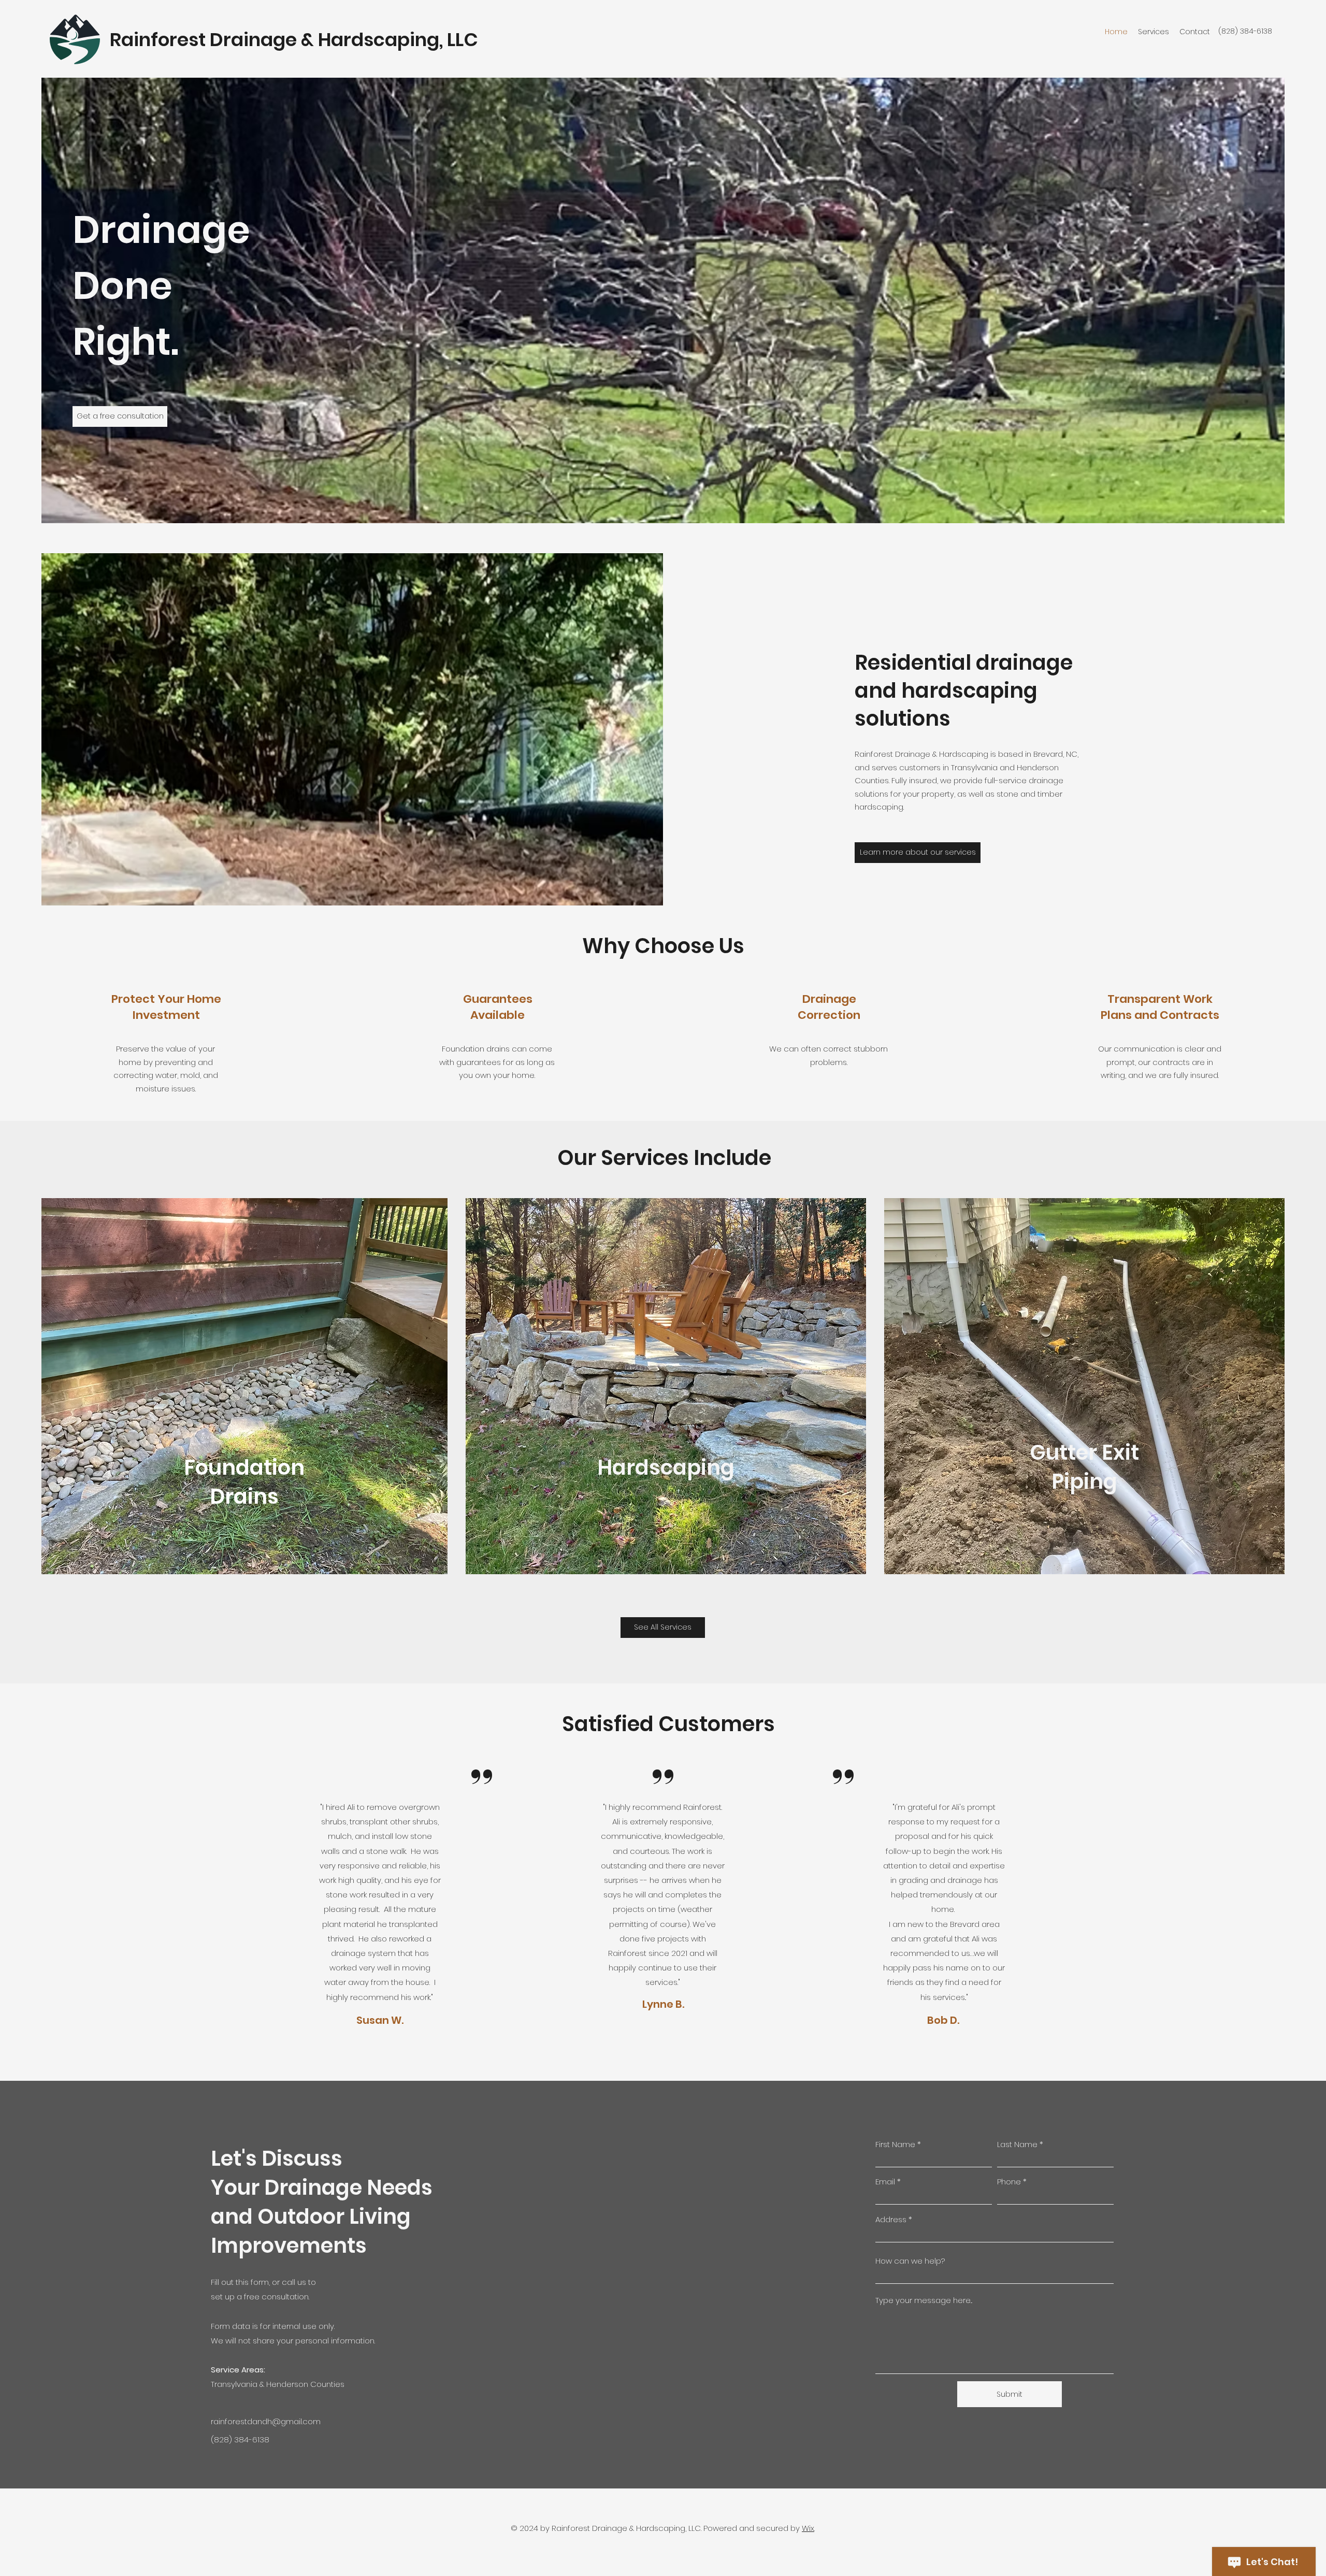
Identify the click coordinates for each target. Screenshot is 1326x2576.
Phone (1009, 2182)
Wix (808, 2528)
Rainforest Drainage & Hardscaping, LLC (294, 40)
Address (891, 2219)
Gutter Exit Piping (1084, 1467)
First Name (895, 2144)
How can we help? (910, 2261)
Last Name (1017, 2144)
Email (885, 2182)
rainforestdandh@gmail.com (266, 2421)
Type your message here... (924, 2300)
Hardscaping (666, 1467)
